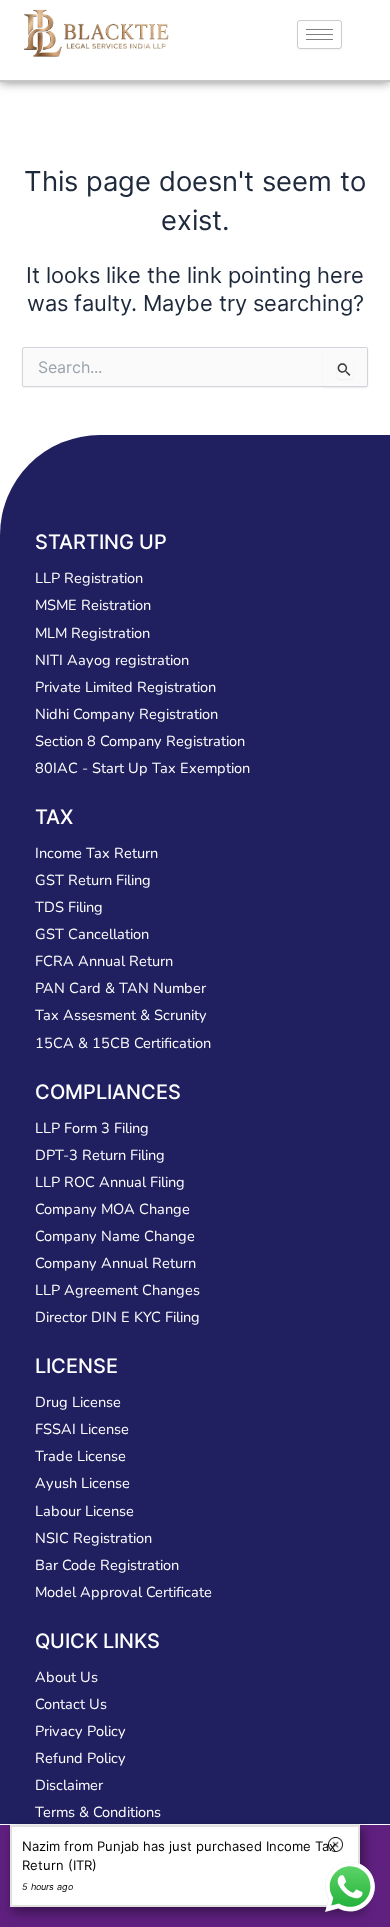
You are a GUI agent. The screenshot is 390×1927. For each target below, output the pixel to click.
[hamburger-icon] (319, 34)
